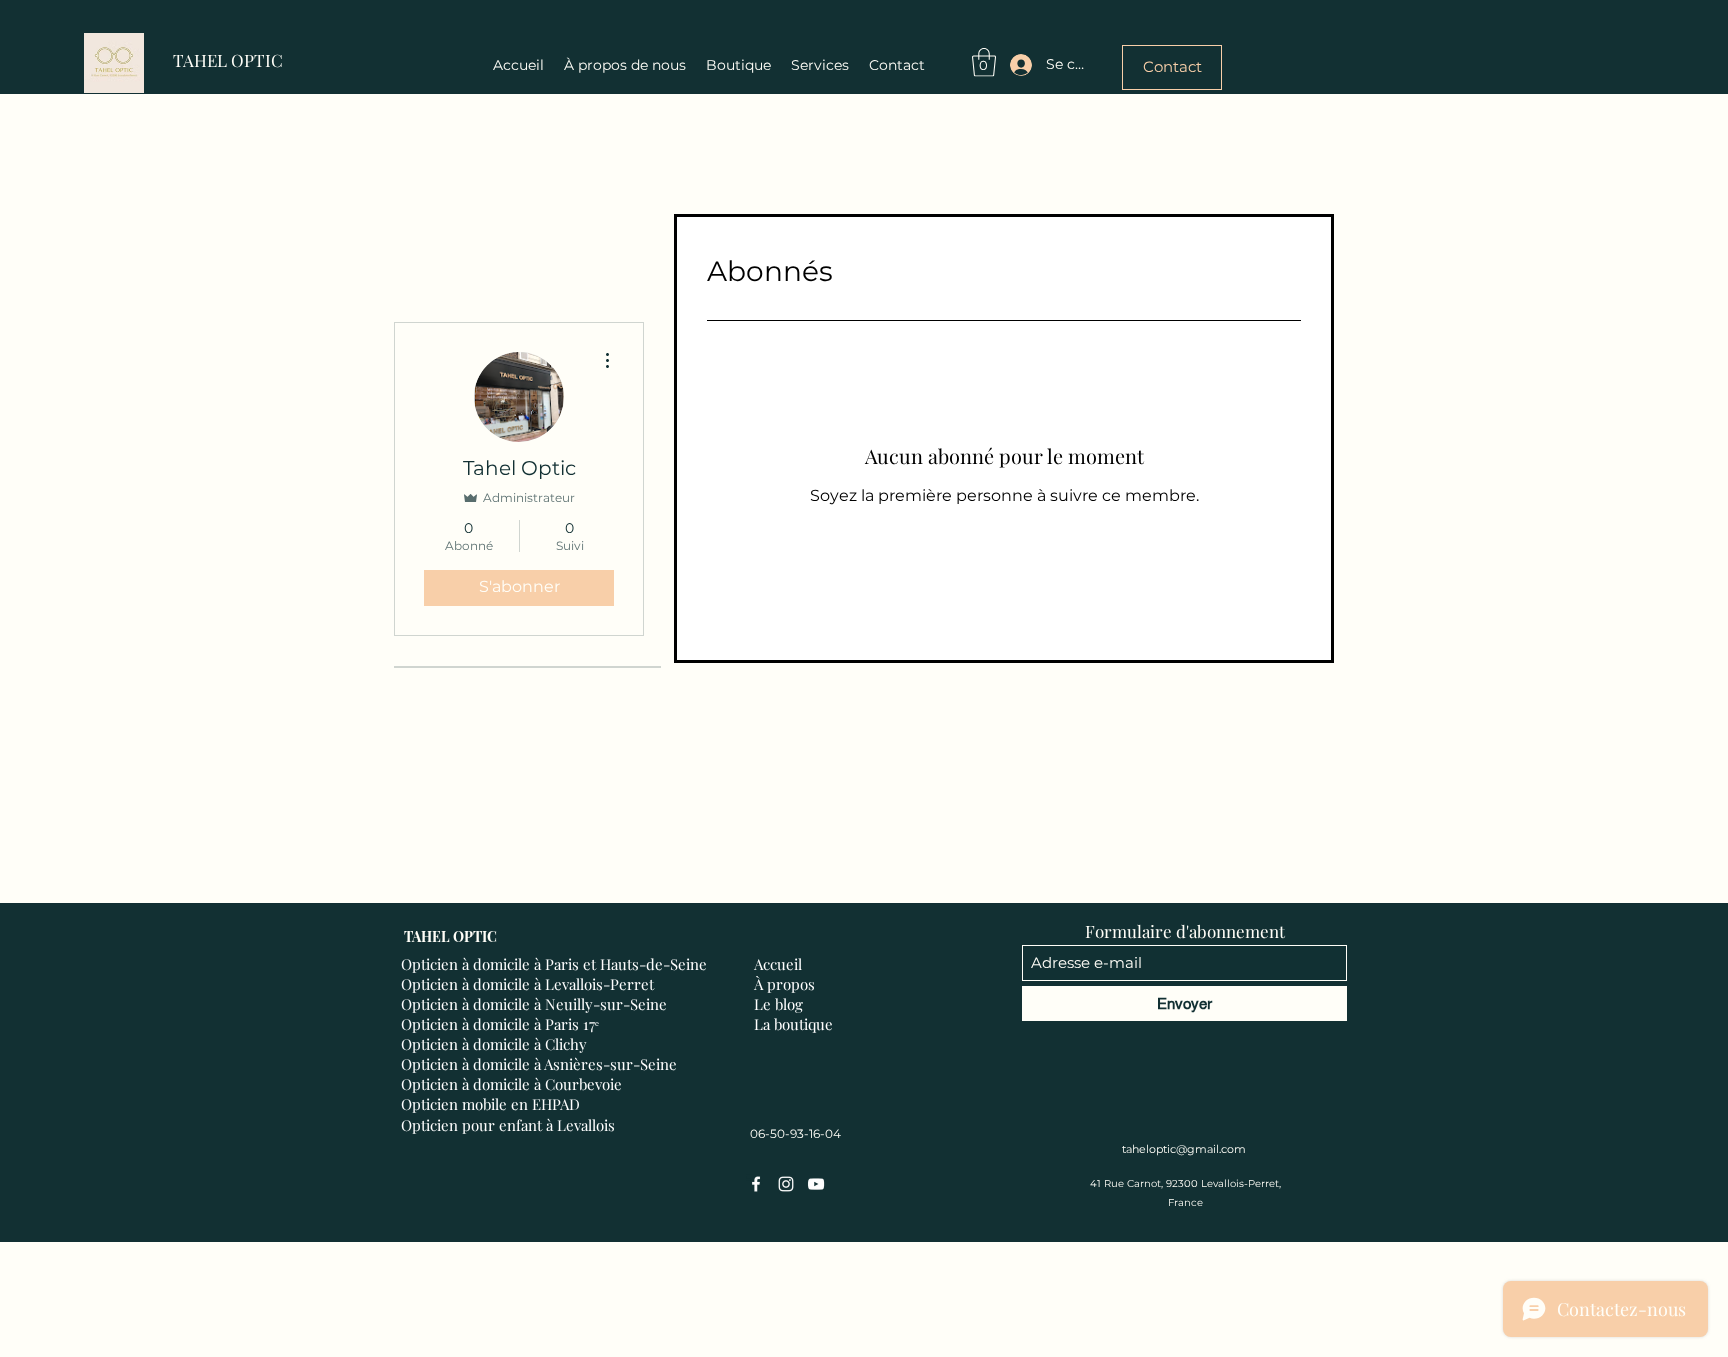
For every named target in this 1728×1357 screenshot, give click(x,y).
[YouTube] (816, 1184)
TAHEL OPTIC (228, 60)
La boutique (793, 1024)
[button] (984, 62)
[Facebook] (756, 1184)
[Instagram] (786, 1184)
